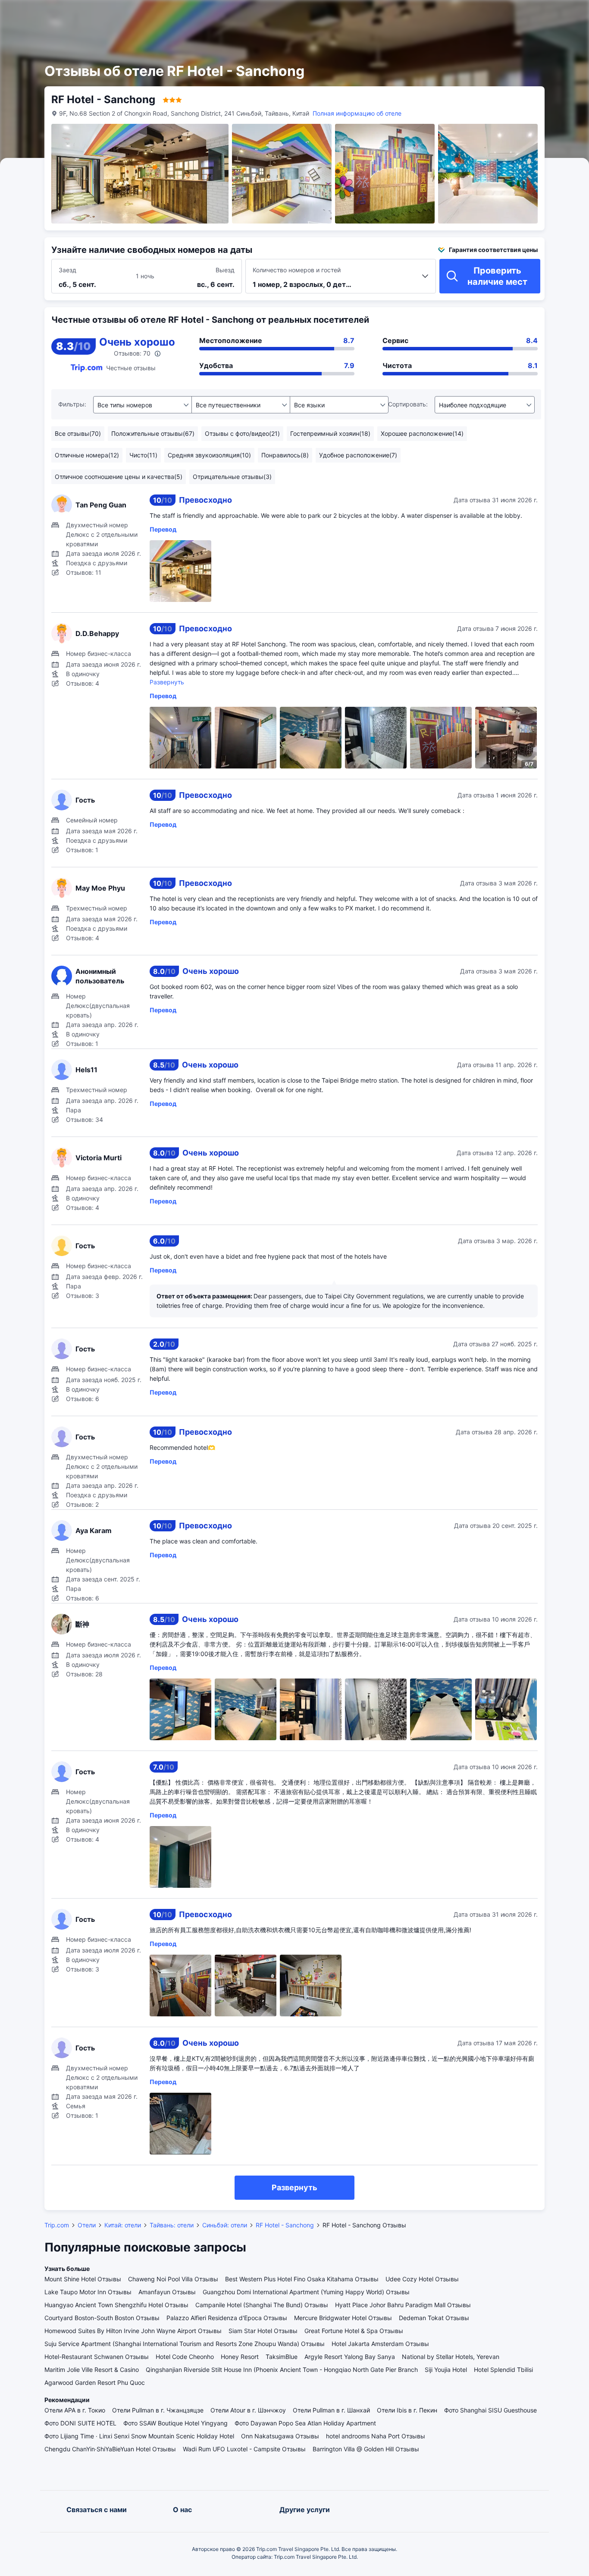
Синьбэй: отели (225, 2225)
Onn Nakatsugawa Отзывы (280, 2436)
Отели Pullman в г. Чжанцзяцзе (158, 2410)
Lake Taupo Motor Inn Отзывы (88, 2292)
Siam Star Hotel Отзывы (263, 2331)
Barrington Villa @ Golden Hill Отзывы (366, 2449)
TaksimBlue (282, 2357)
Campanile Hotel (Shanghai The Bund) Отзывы (262, 2305)
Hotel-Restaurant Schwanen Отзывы (97, 2357)
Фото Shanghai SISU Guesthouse (490, 2410)
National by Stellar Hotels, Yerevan (451, 2357)
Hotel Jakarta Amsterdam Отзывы (380, 2344)
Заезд (67, 270)
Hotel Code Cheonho (185, 2357)
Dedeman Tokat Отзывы (434, 2318)
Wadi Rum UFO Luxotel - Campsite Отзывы (244, 2449)
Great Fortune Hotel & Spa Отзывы (354, 2331)
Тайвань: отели (172, 2225)
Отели (87, 2225)
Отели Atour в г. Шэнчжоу (248, 2410)
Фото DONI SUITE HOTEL (80, 2423)
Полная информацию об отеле (357, 113)
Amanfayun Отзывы (167, 2292)
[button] (493, 14)
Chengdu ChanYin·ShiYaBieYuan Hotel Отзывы (110, 2449)
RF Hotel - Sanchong (285, 2225)
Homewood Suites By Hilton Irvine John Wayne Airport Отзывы (133, 2331)
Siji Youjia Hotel (446, 2370)
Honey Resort (240, 2357)
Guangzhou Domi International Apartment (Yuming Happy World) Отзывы (306, 2292)
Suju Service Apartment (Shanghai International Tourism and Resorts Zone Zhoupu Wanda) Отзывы (185, 2344)
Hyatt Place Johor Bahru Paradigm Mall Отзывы (403, 2305)
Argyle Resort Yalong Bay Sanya (350, 2357)
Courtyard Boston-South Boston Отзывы (102, 2318)
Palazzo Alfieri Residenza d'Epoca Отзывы (227, 2318)
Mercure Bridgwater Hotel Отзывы (343, 2318)
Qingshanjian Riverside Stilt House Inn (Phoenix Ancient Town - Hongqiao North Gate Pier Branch (282, 2370)
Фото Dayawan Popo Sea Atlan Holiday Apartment (305, 2423)
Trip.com (57, 2225)
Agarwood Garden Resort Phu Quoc (95, 2382)
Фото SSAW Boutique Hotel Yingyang (175, 2423)
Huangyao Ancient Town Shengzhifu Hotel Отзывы (116, 2305)
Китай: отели (123, 2225)
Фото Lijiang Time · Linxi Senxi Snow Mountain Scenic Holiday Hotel (139, 2436)
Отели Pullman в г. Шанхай (331, 2410)
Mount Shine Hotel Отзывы (83, 2279)
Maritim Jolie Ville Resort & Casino (92, 2370)
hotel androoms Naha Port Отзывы (376, 2436)
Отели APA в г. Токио (75, 2410)
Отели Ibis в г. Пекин (407, 2410)
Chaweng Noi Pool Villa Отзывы (173, 2279)
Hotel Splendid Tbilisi (503, 2370)
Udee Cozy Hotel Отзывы (422, 2279)
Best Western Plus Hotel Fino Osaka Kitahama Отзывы (302, 2279)
